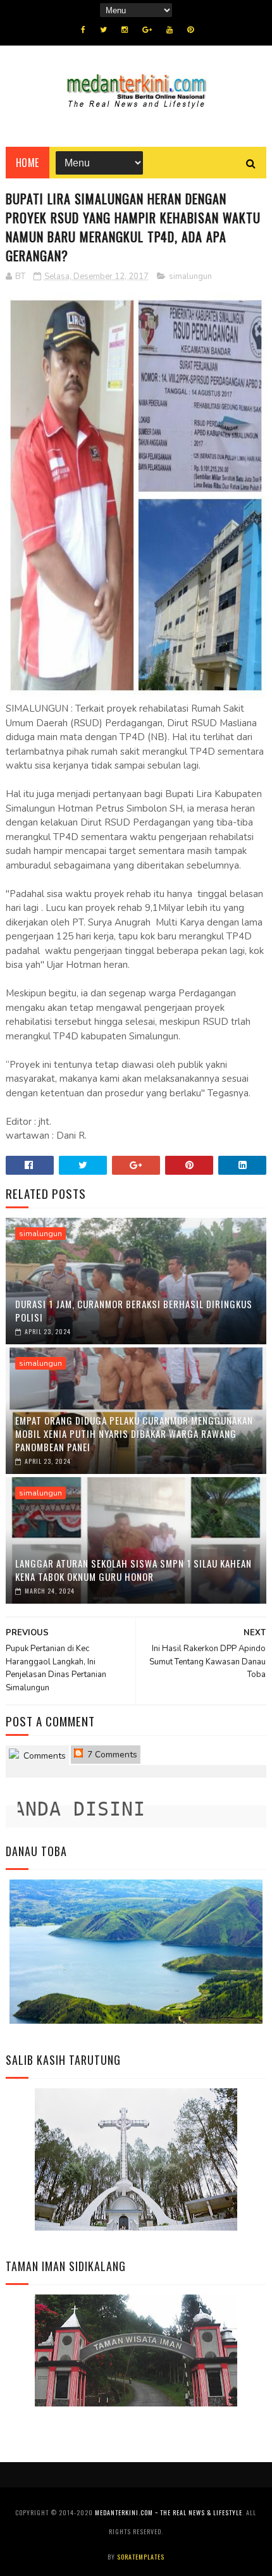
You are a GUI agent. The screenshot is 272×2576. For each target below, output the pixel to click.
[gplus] (147, 30)
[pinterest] (190, 30)
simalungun (190, 276)
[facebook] (83, 30)
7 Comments (111, 1755)
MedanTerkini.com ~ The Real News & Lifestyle (169, 2512)
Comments (43, 1756)
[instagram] (125, 30)
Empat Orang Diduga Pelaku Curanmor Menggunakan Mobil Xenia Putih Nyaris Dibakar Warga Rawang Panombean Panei (134, 1434)
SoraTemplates (141, 2557)
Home (28, 163)
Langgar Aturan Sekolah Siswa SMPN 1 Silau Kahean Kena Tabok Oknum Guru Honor (133, 1570)
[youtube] (170, 30)
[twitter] (103, 30)
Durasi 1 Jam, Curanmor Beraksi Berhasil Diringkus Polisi (134, 1310)
